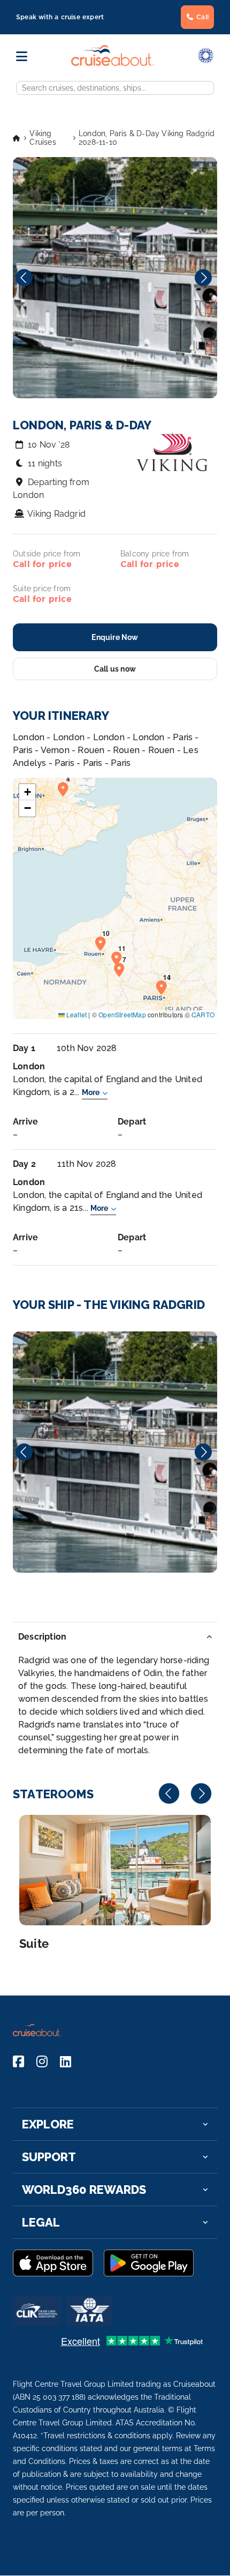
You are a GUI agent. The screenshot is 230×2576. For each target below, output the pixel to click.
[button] (66, 788)
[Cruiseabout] (113, 63)
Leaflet (76, 1014)
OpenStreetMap (122, 1014)
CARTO (203, 1014)
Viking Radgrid (56, 514)
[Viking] (115, 1452)
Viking (115, 1452)
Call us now (115, 669)
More (91, 1092)
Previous (24, 278)
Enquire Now (115, 637)
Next (203, 278)
